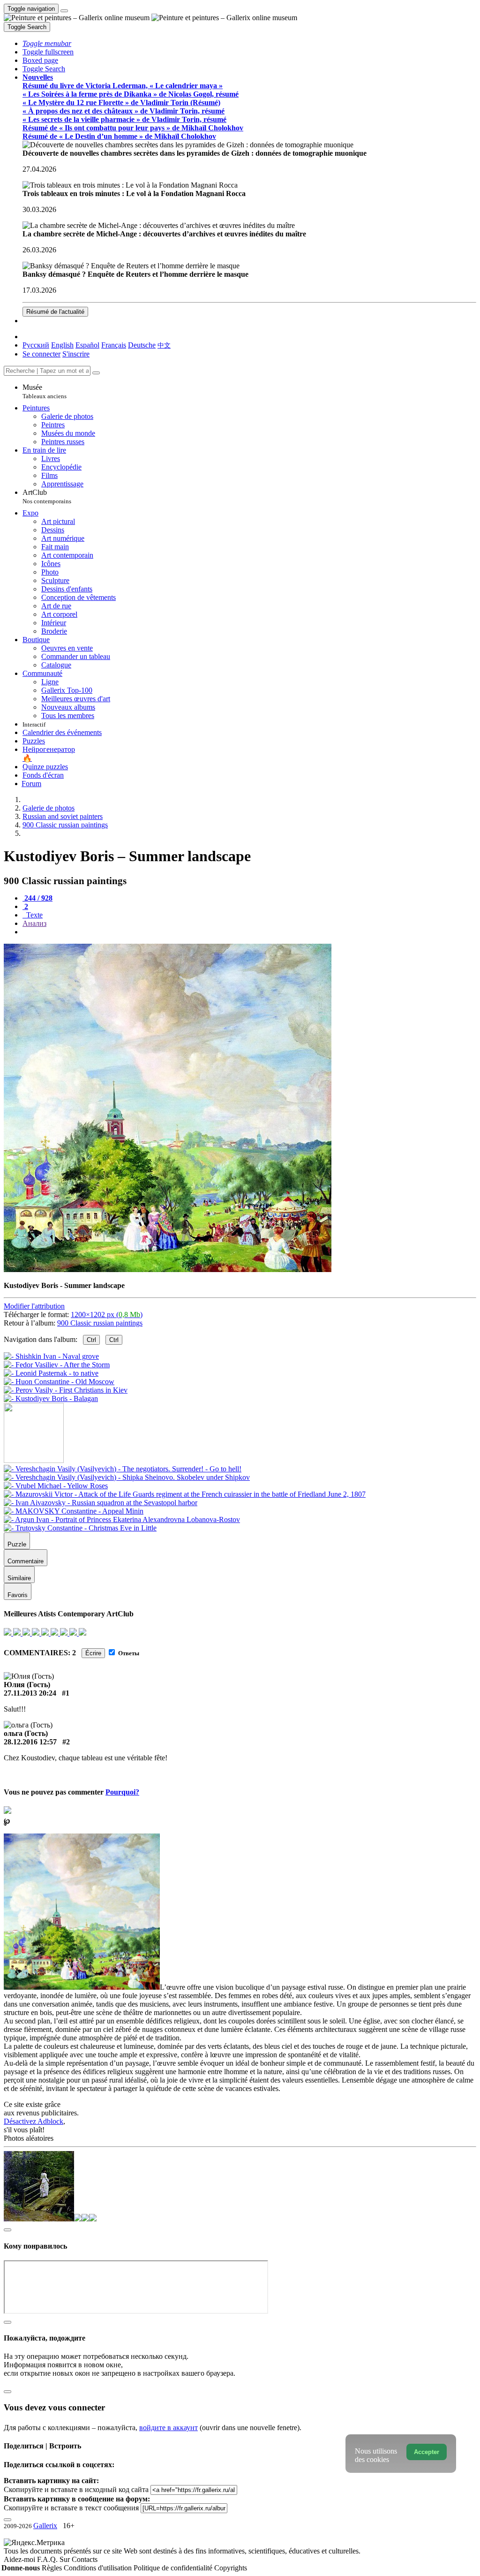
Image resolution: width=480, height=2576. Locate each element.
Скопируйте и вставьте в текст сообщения (71, 2508)
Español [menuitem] (87, 345)
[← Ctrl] (51, 1398)
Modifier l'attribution (34, 1306)
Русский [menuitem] (36, 345)
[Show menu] (64, 11)
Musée (45, 391)
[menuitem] (164, 345)
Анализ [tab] (34, 923)
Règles (53, 2568)
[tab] (37, 898)
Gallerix (45, 2526)
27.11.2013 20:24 (30, 1693)
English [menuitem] (62, 345)
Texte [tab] (34, 915)
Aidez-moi (20, 2559)
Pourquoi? (122, 1792)
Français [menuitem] (114, 345)
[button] (47, 43)
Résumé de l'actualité (55, 312)
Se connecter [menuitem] (41, 354)
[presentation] (249, 932)
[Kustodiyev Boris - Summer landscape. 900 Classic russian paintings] (168, 1269)
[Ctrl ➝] (123, 1469)
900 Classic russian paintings (100, 1323)
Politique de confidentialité (174, 2568)
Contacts (85, 2559)
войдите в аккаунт (169, 2428)
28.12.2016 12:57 (30, 1742)
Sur (66, 2559)
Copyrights (231, 2568)
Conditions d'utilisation (99, 2568)
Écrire (93, 1653)
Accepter (427, 2452)
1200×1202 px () (107, 1315)
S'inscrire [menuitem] (76, 354)
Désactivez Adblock (34, 2121)
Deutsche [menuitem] (142, 345)
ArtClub (47, 496)
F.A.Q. (48, 2559)
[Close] (96, 373)
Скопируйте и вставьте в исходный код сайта (76, 2489)
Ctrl (91, 1340)
